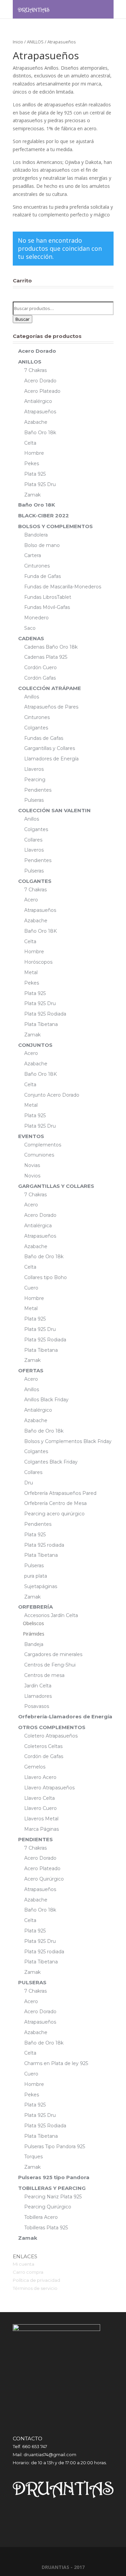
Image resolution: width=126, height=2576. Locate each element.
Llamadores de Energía (51, 759)
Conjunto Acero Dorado (52, 1095)
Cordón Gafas (40, 678)
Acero (31, 900)
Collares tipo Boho (46, 1277)
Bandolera (36, 535)
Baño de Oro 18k (44, 1257)
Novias (32, 1165)
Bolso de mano (42, 545)
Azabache (36, 422)
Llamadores (38, 1696)
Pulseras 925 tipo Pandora (54, 2177)
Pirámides (34, 1634)
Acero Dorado (37, 351)
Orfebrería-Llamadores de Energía (65, 1716)
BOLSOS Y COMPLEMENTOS (55, 526)
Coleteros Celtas (43, 1746)
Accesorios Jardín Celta (51, 1615)
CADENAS (31, 638)
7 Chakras (35, 370)
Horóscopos (38, 962)
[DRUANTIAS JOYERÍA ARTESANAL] (34, 9)
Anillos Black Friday (46, 1400)
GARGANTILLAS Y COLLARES (56, 1186)
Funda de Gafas (43, 576)
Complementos (43, 1145)
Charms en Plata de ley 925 (56, 2063)
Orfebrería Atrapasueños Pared (60, 1493)
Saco (30, 628)
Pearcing (35, 780)
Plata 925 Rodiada (45, 1014)
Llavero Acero (40, 1777)
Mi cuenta (24, 2264)
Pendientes (38, 790)
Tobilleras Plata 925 (46, 2228)
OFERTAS (31, 1370)
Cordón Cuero (40, 667)
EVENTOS (31, 1136)
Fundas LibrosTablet (48, 597)
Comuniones (39, 1155)
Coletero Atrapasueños (51, 1736)
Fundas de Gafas (44, 738)
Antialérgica (38, 1226)
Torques (33, 2157)
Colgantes (36, 728)
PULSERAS (32, 1982)
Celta (30, 443)
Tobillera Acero (41, 2217)
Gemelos (35, 1767)
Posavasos (37, 1706)
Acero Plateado (42, 391)
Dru (29, 1483)
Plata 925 (35, 474)
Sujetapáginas (41, 1586)
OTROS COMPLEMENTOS (52, 1727)
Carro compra (28, 2272)
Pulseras (34, 800)
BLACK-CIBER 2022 (44, 516)
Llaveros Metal (41, 1819)
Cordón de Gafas (44, 1756)
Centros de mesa (44, 1675)
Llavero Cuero (40, 1808)
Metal (31, 972)
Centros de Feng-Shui (50, 1665)
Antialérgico (38, 401)
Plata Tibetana (41, 1024)
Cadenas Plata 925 (46, 657)
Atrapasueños (40, 412)
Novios (32, 1176)
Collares (33, 840)
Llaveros (34, 769)
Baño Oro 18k (40, 433)
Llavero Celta (39, 1798)
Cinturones (37, 566)
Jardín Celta (38, 1686)
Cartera (33, 555)
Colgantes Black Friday (51, 1462)
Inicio (18, 42)
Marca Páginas (41, 1829)
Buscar (23, 319)
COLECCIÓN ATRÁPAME (50, 688)
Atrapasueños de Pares (51, 707)
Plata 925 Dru (40, 484)
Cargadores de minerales (53, 1654)
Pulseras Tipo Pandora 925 (55, 2146)
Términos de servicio (35, 2288)
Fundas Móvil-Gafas (47, 607)
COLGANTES (35, 881)
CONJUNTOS (35, 1045)
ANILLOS (35, 42)
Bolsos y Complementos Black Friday (68, 1441)
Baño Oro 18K (37, 505)
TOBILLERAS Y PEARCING (52, 2188)
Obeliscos (33, 1623)
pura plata (36, 1576)
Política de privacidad (36, 2280)
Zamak (32, 495)
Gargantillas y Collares (50, 748)
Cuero (31, 1288)
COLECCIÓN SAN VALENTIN (54, 810)
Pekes (32, 463)
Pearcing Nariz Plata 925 (53, 2197)
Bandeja (34, 1644)
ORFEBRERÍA (35, 1607)
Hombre (34, 453)
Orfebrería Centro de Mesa (55, 1503)
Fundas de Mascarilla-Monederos (63, 587)
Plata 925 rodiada (44, 1545)
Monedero (36, 618)
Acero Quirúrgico (44, 1879)
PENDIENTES (35, 1839)
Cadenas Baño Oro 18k (51, 647)
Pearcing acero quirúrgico (54, 1514)
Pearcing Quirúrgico (48, 2207)
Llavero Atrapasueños (49, 1788)
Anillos (32, 697)
